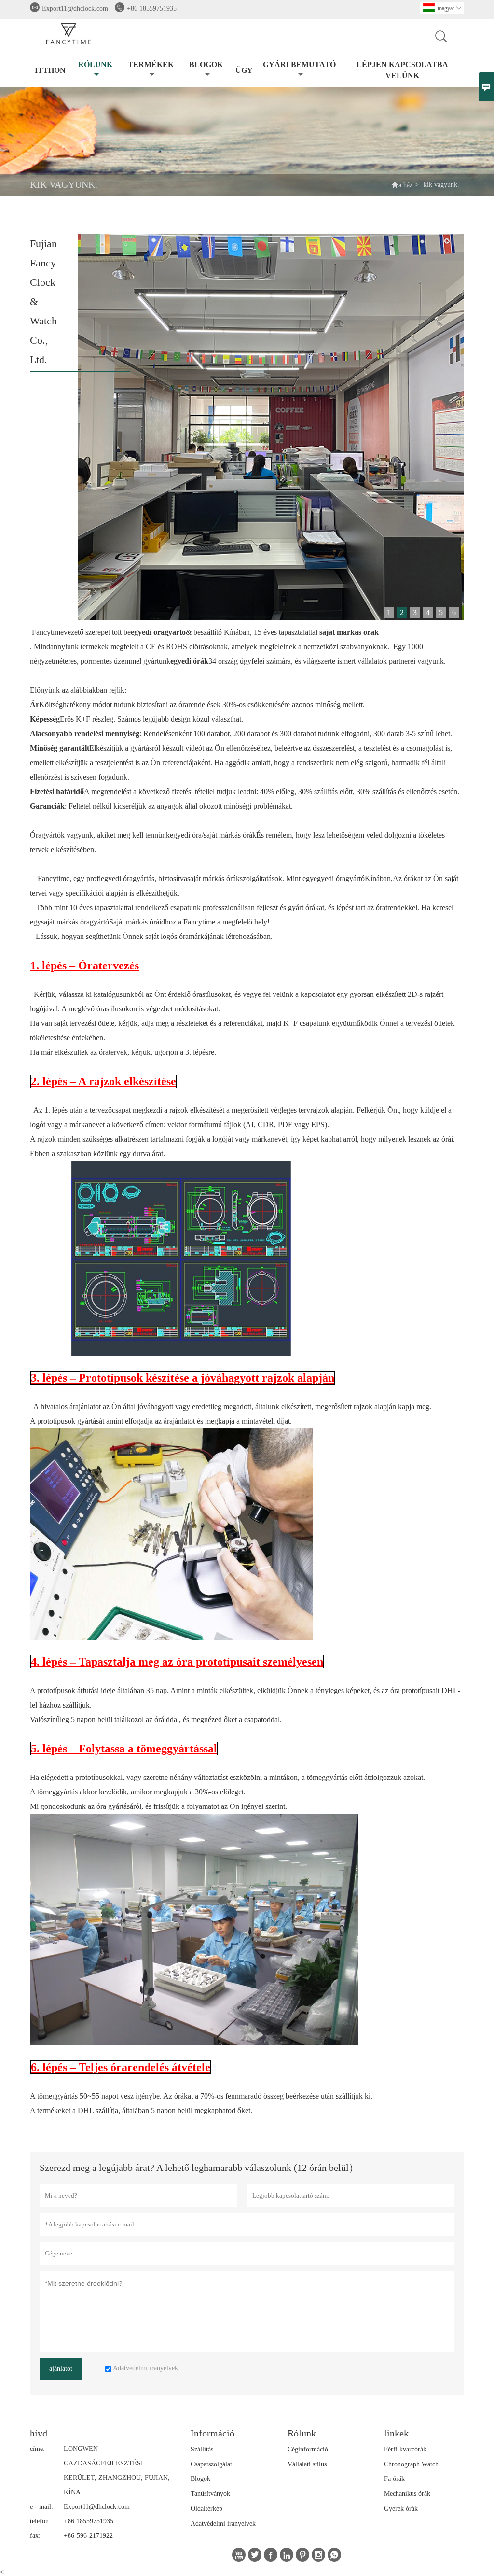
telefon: (40, 2521)
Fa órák (394, 2479)
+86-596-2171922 (88, 2536)
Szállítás (202, 2449)
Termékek (151, 64)
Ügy (244, 70)
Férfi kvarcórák (405, 2449)
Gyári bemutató (299, 64)
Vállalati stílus (307, 2464)
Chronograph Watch (411, 2464)
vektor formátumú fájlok (204, 1125)
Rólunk (95, 64)
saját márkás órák (230, 835)
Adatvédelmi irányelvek (223, 2524)
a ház (405, 185)
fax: (35, 2536)
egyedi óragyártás (128, 878)
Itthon (50, 70)
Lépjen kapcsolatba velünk (402, 70)
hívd (39, 2433)
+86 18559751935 (152, 8)
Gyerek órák (401, 2509)
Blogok (206, 64)
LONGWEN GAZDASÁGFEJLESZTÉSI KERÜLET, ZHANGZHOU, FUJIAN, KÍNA (117, 2471)
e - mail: (41, 2507)
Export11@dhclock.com (75, 8)
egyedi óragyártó (339, 878)
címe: (37, 2449)
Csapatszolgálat (211, 2464)
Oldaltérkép (206, 2509)
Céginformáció (308, 2449)
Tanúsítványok (210, 2494)
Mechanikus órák (407, 2494)
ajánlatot (61, 2369)
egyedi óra (186, 835)
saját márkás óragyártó (75, 922)
